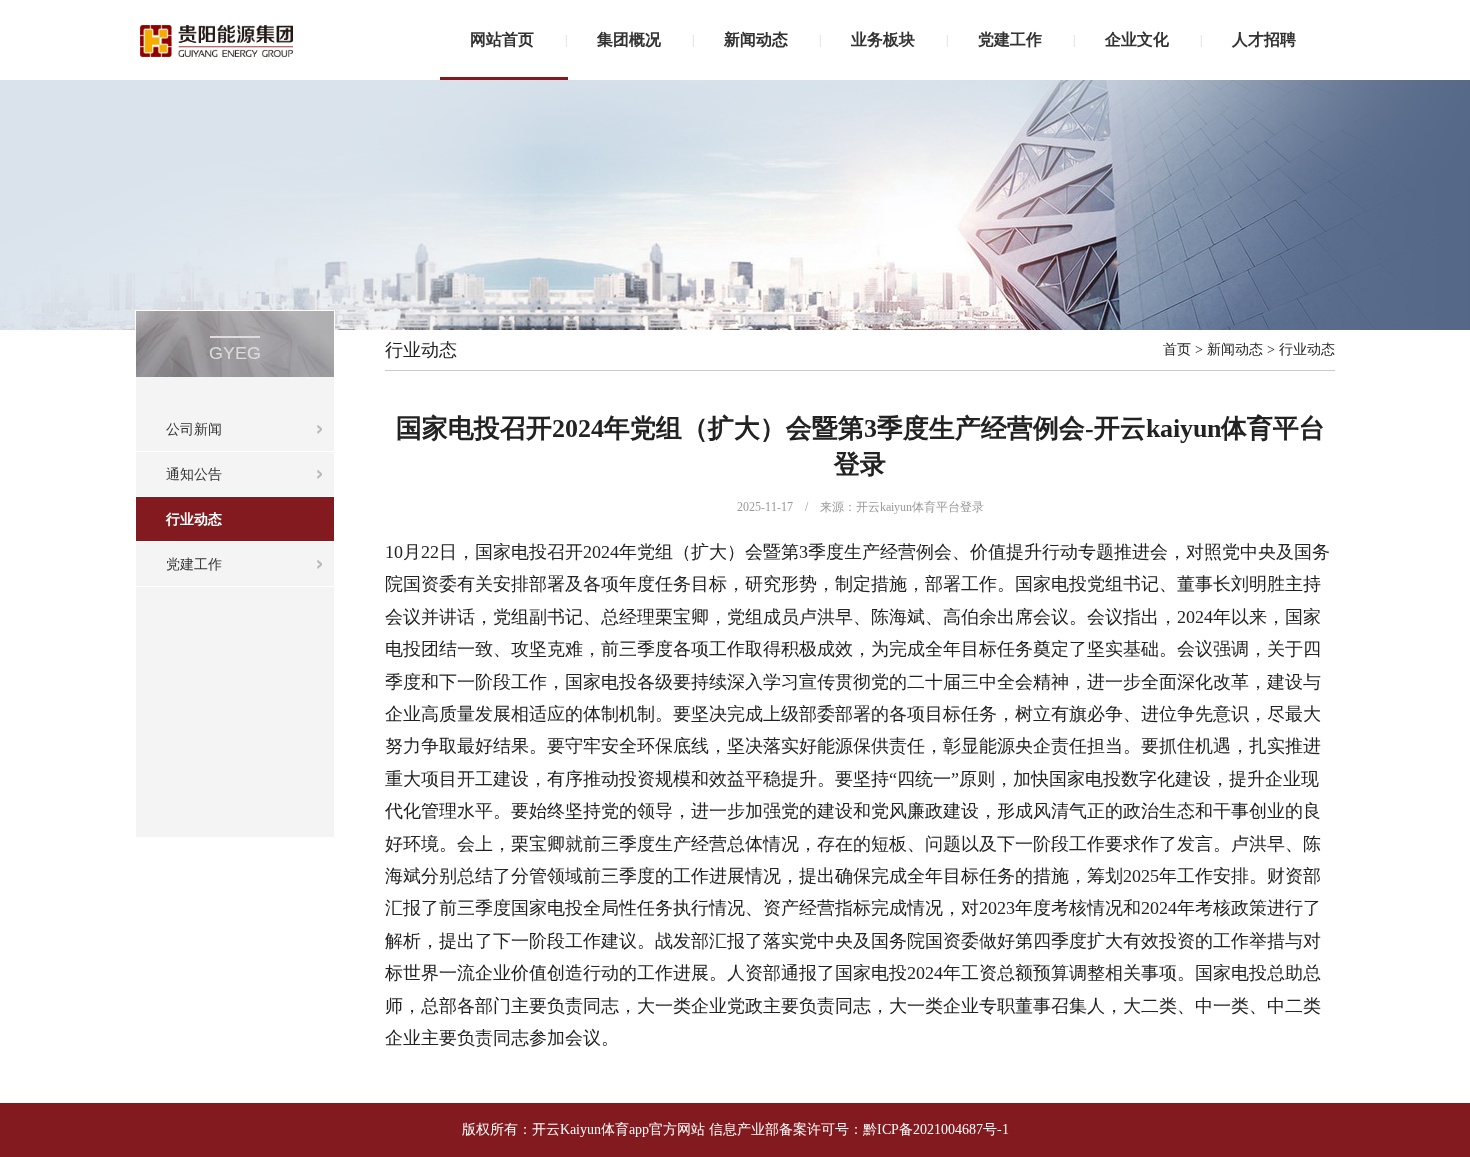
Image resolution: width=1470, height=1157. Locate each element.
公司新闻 (194, 429)
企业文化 (1137, 39)
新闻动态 (756, 39)
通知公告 (194, 474)
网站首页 (502, 39)
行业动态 (194, 519)
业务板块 (883, 39)
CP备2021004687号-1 (945, 1129)
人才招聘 (1264, 39)
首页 (1177, 349)
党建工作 (1010, 39)
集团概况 (629, 39)
